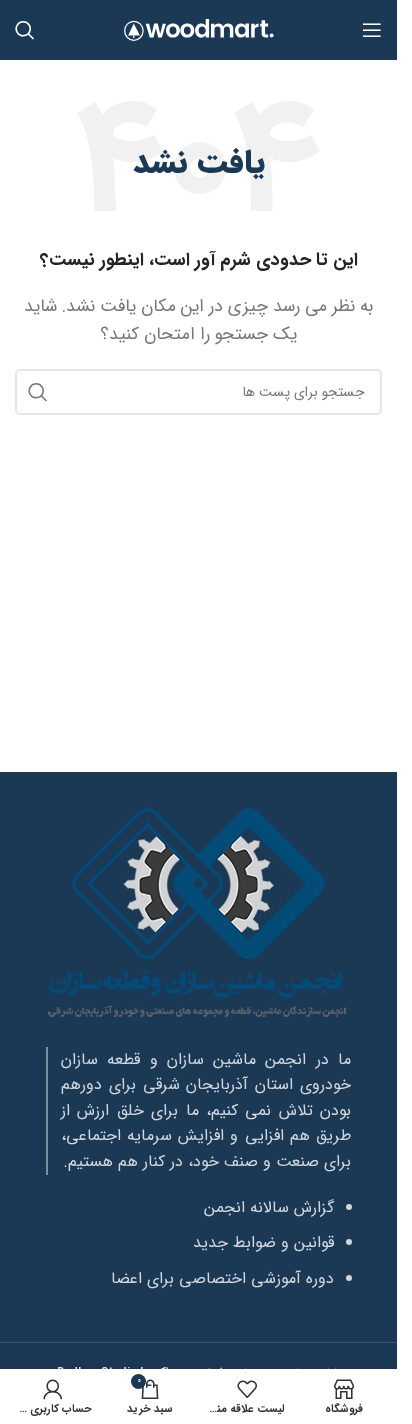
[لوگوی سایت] (199, 29)
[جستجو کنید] (25, 30)
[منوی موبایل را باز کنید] (372, 30)
